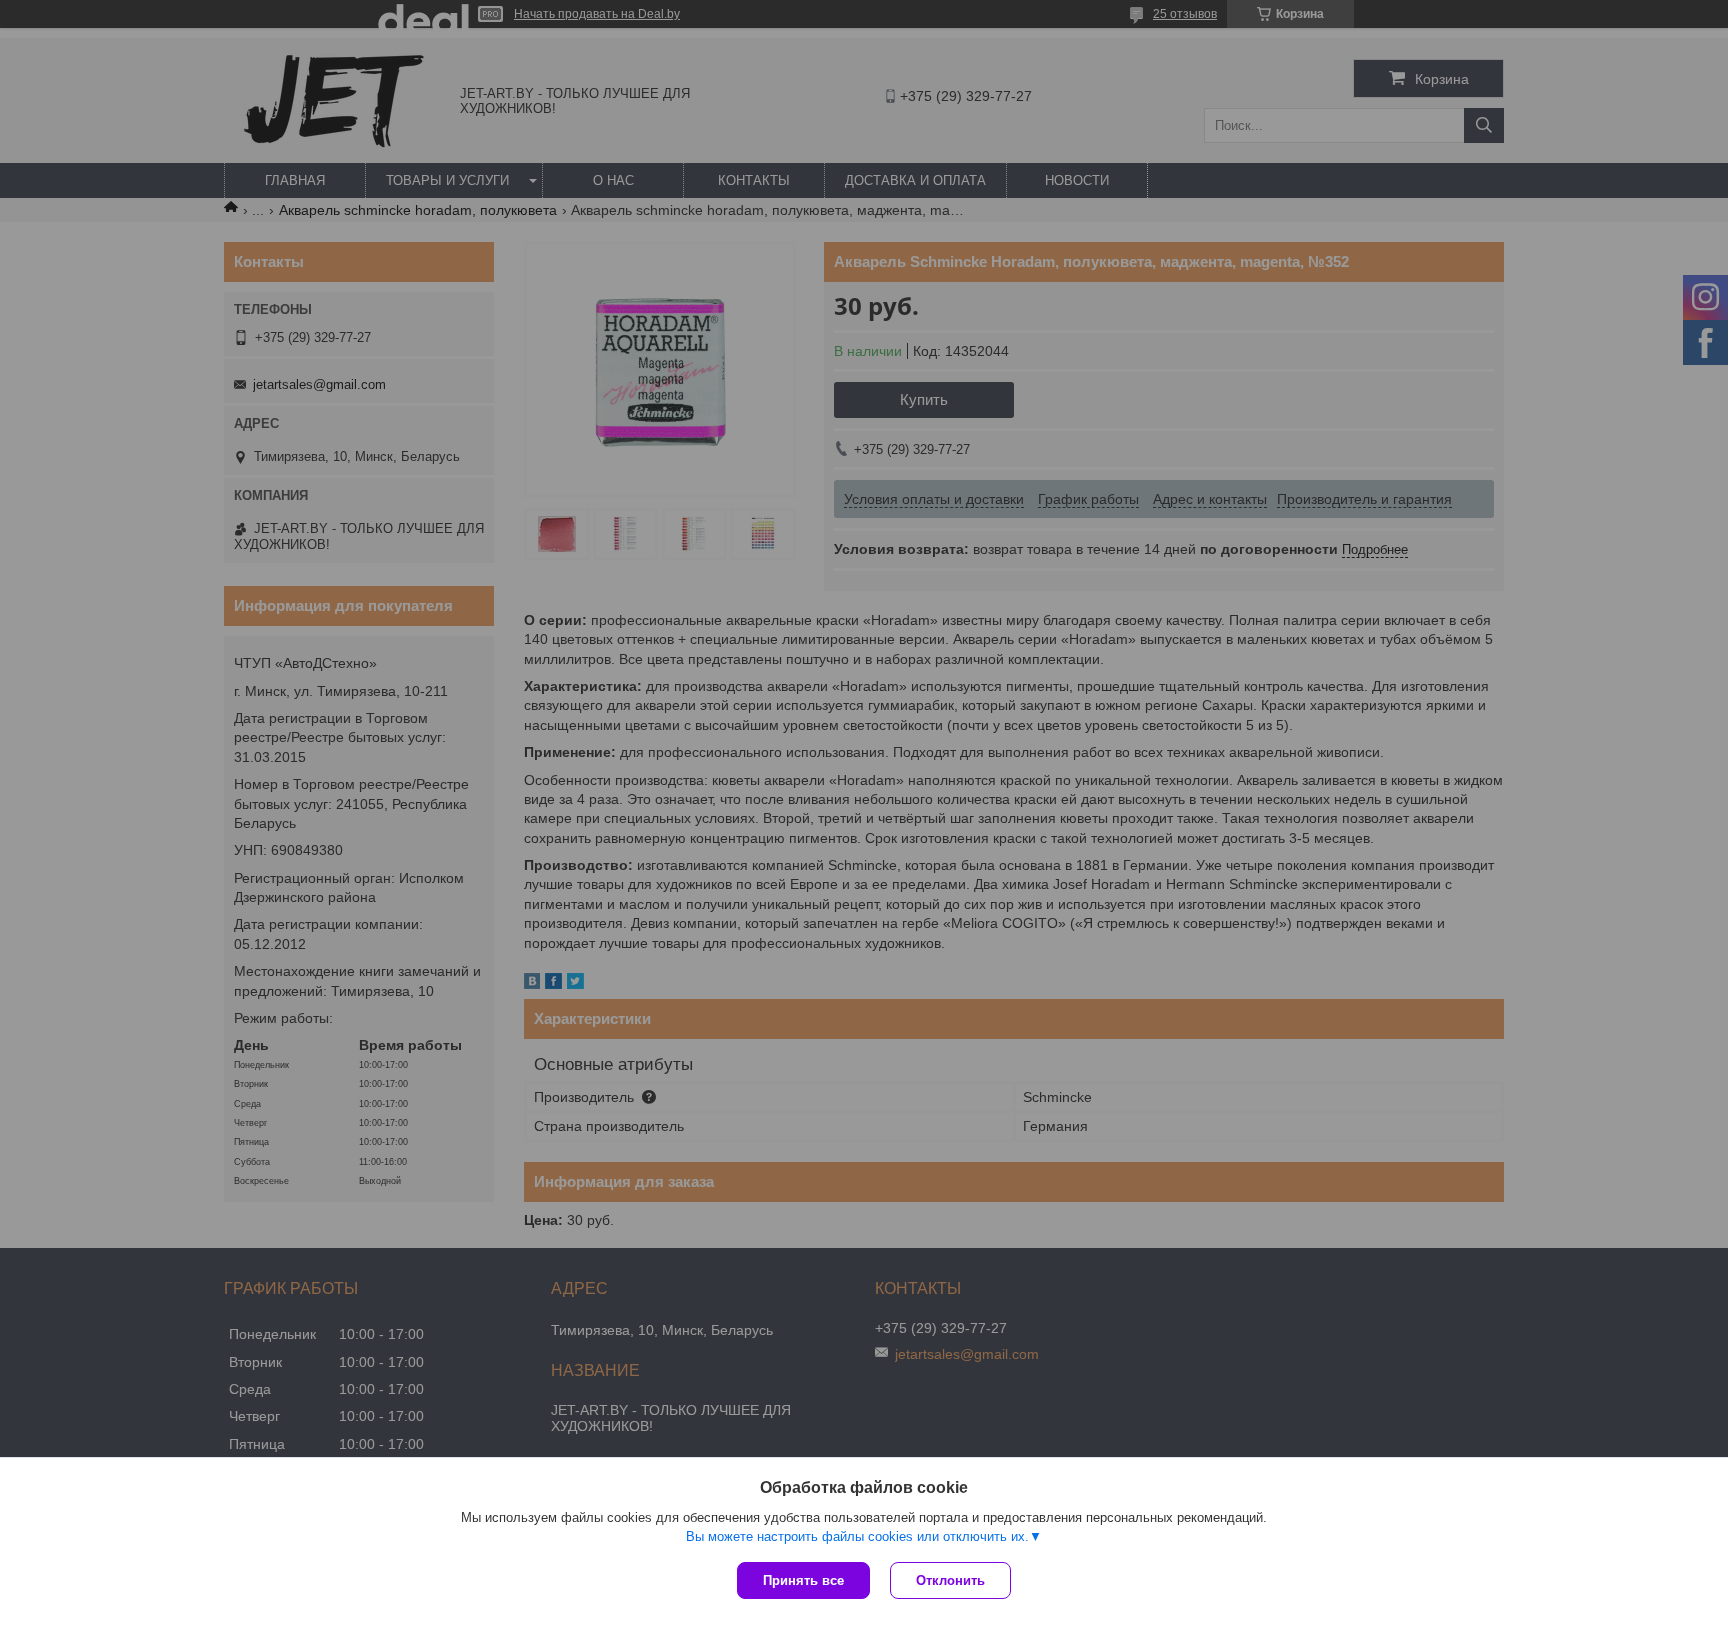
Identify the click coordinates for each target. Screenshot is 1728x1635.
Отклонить (950, 1580)
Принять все (803, 1580)
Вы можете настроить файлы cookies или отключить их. (857, 1536)
